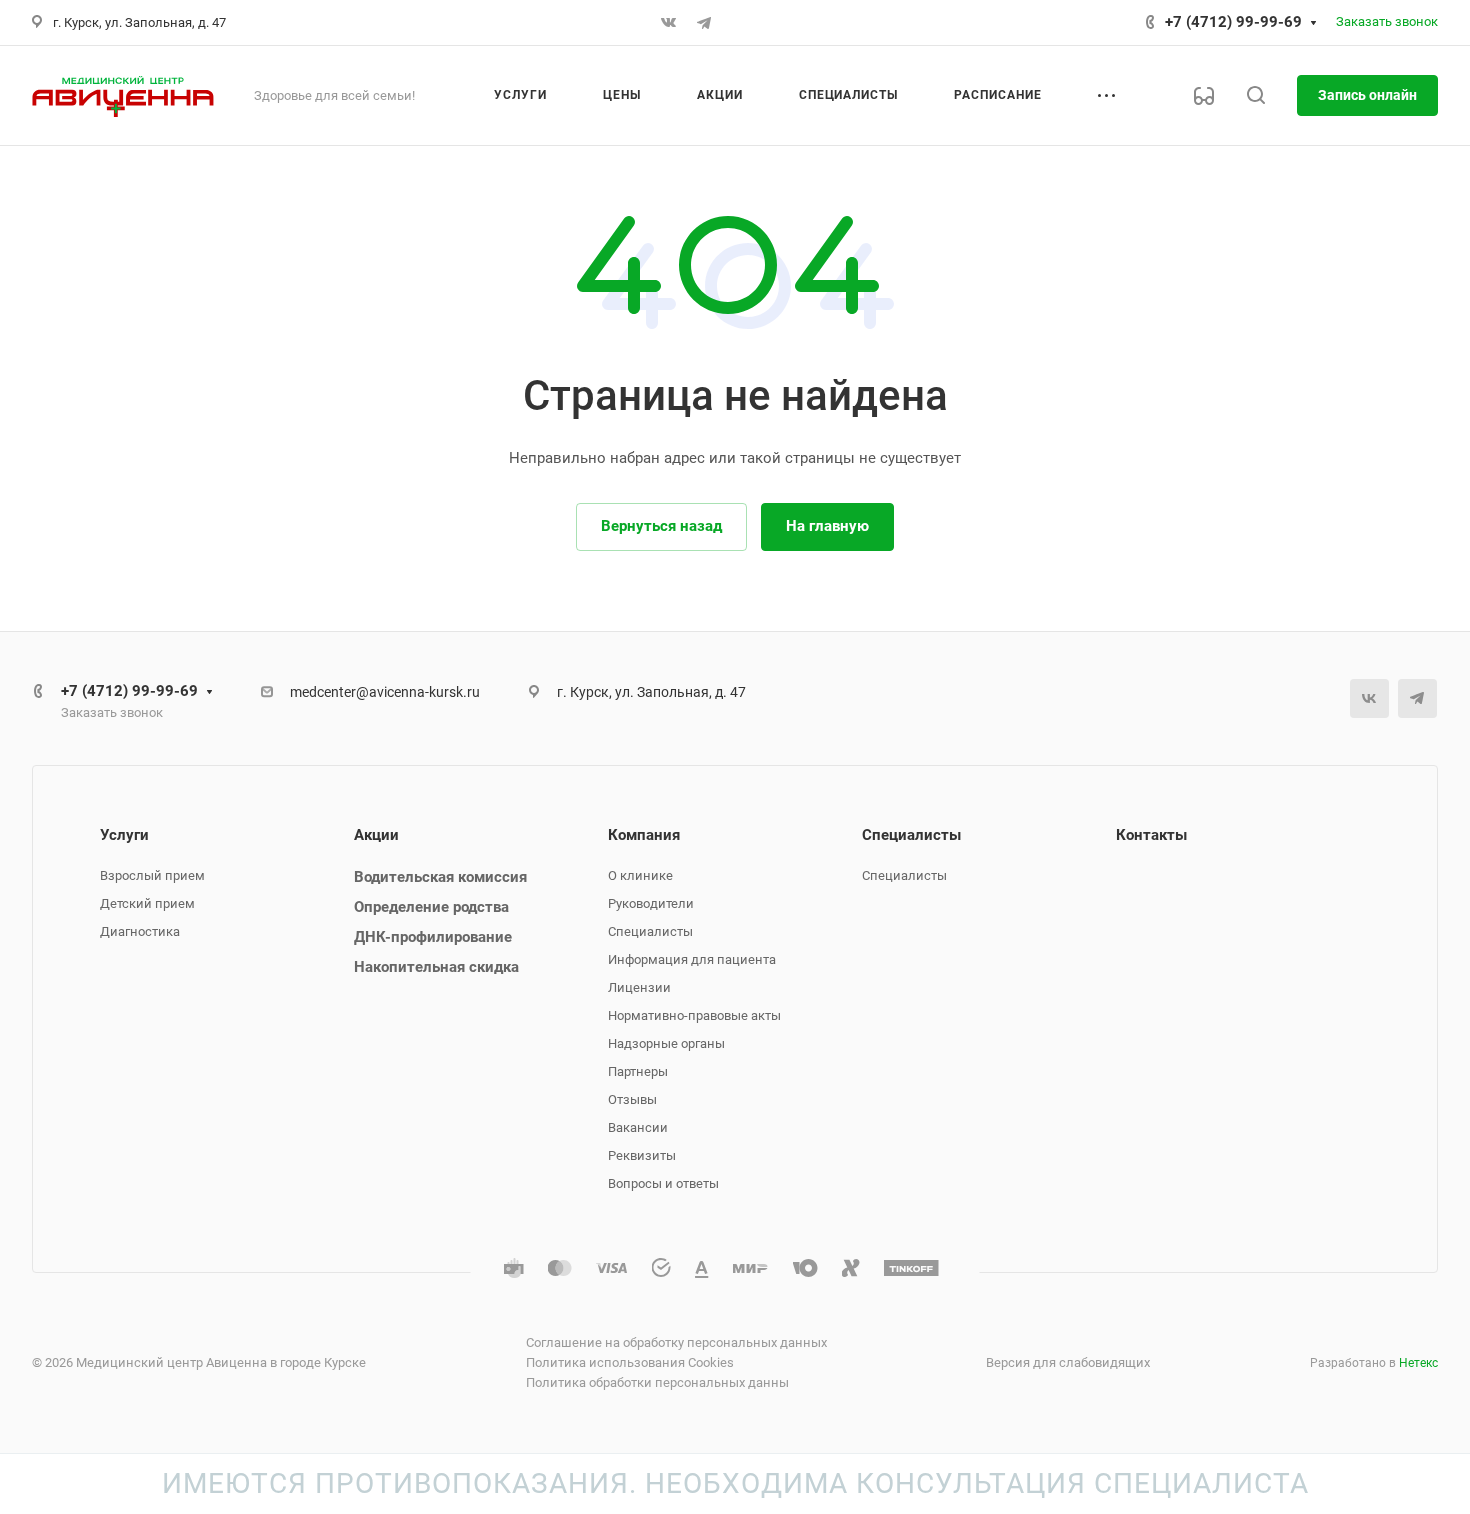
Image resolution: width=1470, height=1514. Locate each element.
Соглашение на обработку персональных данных (676, 1342)
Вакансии (638, 1127)
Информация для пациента (692, 959)
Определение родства (431, 907)
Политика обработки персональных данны (657, 1382)
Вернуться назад (661, 526)
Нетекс (1418, 1363)
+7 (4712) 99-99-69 (1233, 22)
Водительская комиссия (440, 877)
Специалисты (650, 931)
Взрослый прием (152, 875)
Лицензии (639, 987)
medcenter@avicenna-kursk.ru (385, 692)
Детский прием (147, 903)
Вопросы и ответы (663, 1183)
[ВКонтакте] (668, 23)
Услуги (124, 835)
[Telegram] (704, 23)
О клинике (640, 875)
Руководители (651, 903)
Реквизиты (642, 1155)
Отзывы (632, 1099)
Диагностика (140, 931)
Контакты (1151, 835)
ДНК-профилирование (433, 937)
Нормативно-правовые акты (694, 1015)
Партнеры (638, 1071)
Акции (376, 835)
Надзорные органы (666, 1043)
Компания (644, 835)
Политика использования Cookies (630, 1362)
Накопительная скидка (436, 967)
